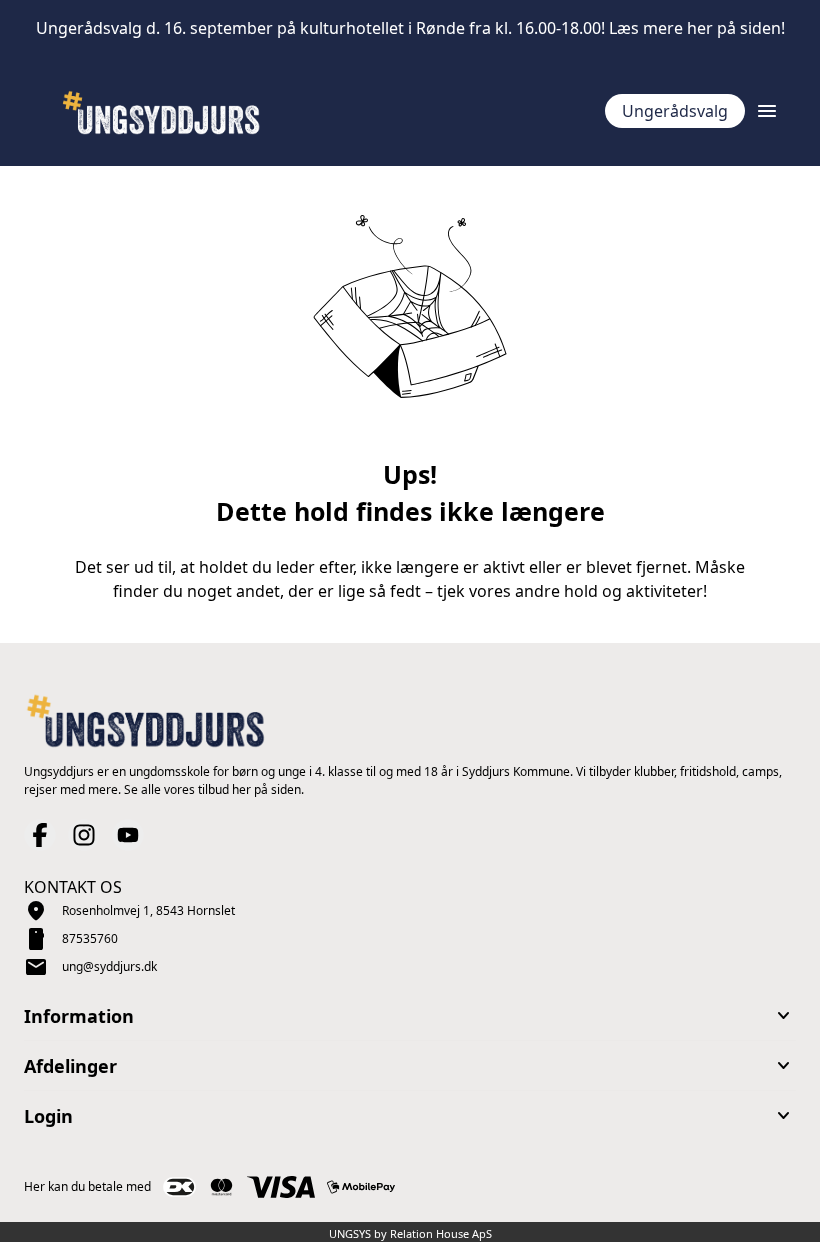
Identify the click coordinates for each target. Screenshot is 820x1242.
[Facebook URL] (40, 835)
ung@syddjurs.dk (109, 966)
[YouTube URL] (128, 835)
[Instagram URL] (84, 835)
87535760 (90, 938)
